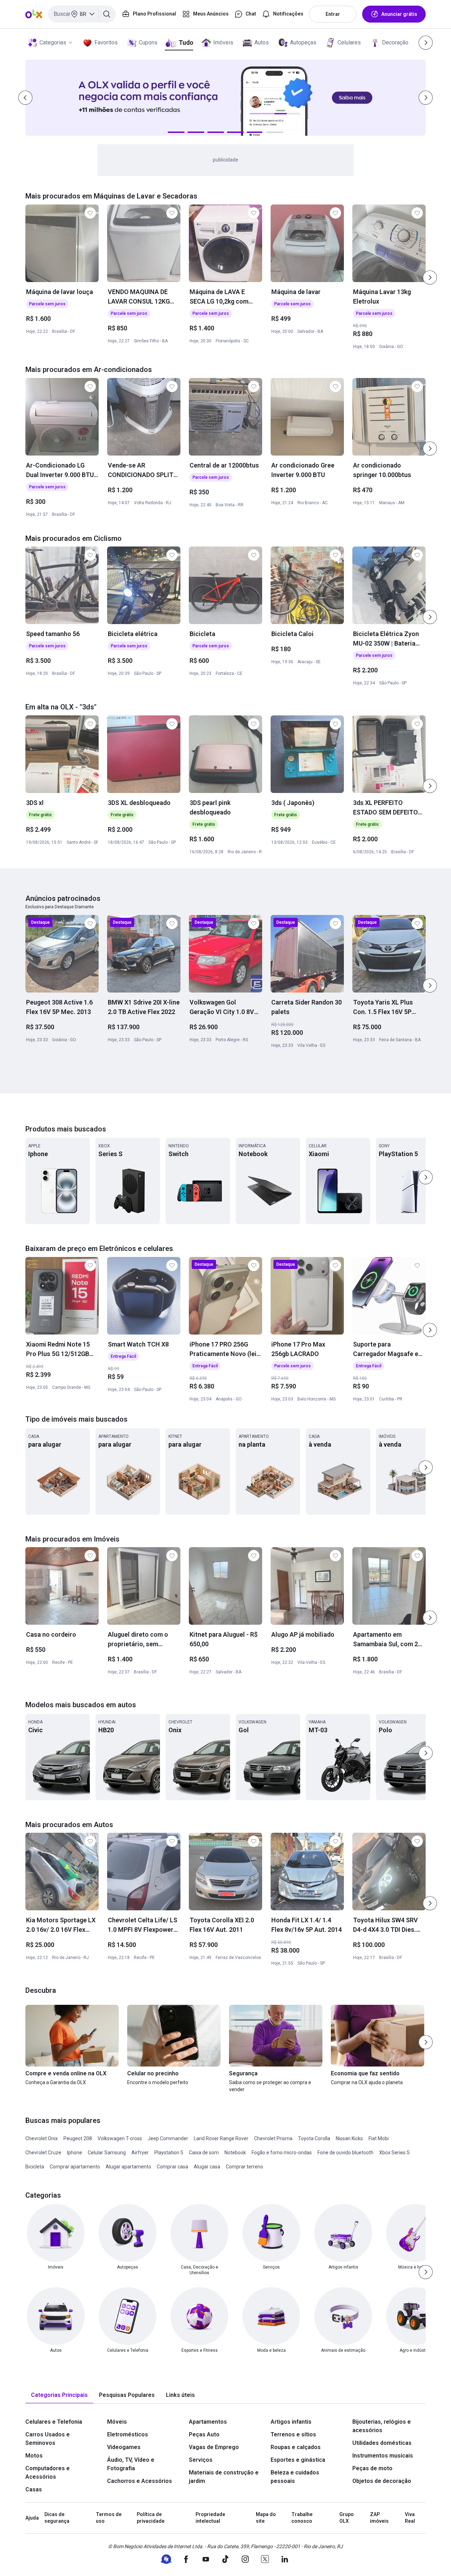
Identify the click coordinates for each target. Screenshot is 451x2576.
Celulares (349, 42)
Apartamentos (208, 2422)
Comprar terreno (245, 2167)
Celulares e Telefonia (54, 2422)
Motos (34, 2456)
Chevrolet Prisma (273, 2138)
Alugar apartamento (128, 2167)
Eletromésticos (128, 2434)
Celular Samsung (107, 2153)
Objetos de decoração (382, 2481)
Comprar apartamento (75, 2167)
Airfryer (140, 2153)
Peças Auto (204, 2434)
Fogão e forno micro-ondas (282, 2153)
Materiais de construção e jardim (224, 2477)
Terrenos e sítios (293, 2434)
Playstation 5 (169, 2153)
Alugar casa (207, 2167)
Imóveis (223, 42)
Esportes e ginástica (298, 2460)
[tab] (59, 2395)
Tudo (186, 42)
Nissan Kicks (349, 2138)
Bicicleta (35, 2167)
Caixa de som (204, 2153)
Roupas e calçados (296, 2447)
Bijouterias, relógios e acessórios (382, 2426)
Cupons (148, 42)
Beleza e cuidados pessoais (295, 2477)
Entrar (333, 14)
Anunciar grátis (399, 14)
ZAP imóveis (379, 2518)
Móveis (117, 2422)
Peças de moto (372, 2468)
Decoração (395, 42)
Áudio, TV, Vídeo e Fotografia (131, 2464)
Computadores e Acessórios (48, 2473)
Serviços (201, 2460)
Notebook (235, 2153)
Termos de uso (109, 2518)
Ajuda (32, 2518)
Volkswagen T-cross (120, 2138)
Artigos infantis (291, 2422)
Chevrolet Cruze (43, 2153)
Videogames (124, 2447)
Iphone (75, 2153)
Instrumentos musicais (383, 2456)
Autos (262, 42)
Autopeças (303, 42)
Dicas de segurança (57, 2518)
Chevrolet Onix (42, 2138)
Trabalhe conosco (302, 2518)
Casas (34, 2489)
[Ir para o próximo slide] (430, 277)
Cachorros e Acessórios (140, 2481)
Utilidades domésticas (382, 2443)
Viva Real (410, 2518)
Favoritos (106, 42)
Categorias (53, 42)
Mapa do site (266, 2518)
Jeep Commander (168, 2138)
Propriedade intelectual (210, 2518)
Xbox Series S (394, 2153)
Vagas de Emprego (214, 2447)
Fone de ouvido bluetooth (345, 2153)
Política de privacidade (151, 2518)
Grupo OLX (347, 2518)
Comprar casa (172, 2167)
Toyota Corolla (314, 2138)
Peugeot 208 (78, 2138)
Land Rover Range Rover (221, 2138)
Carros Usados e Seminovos (48, 2439)
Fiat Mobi (379, 2138)
